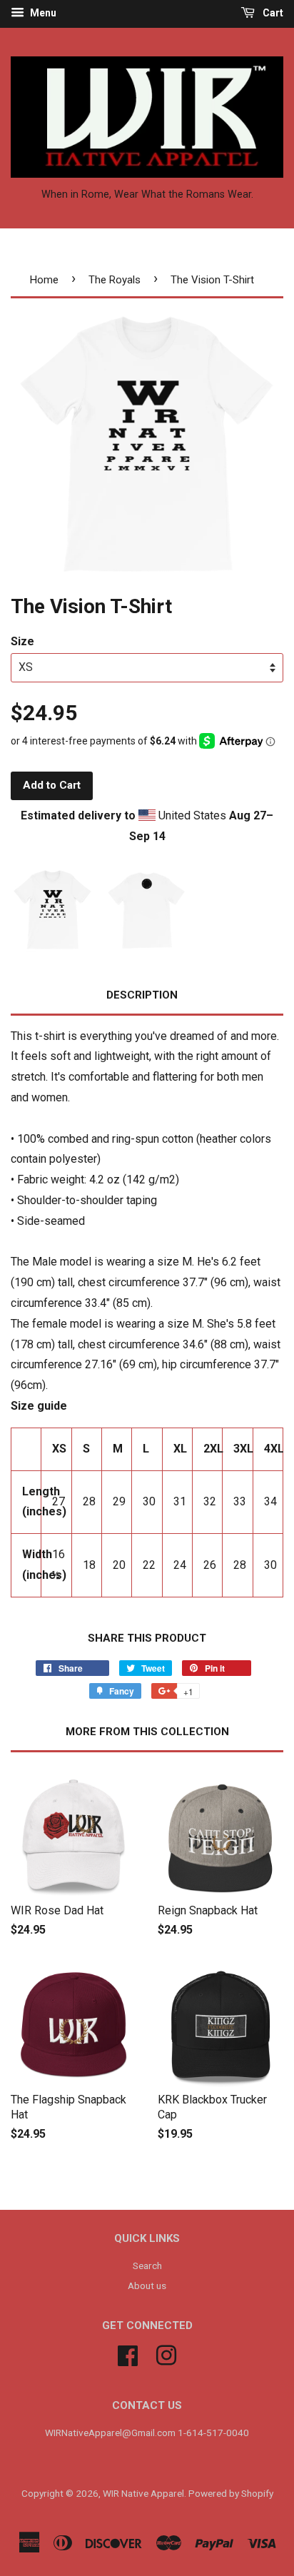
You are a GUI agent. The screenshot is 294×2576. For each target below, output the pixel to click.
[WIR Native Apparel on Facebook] (128, 2354)
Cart (272, 13)
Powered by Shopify (231, 2493)
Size (22, 641)
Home (44, 280)
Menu (42, 13)
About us (147, 2285)
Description (142, 995)
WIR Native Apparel (143, 2493)
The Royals (115, 280)
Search (147, 2266)
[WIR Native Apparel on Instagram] (166, 2354)
